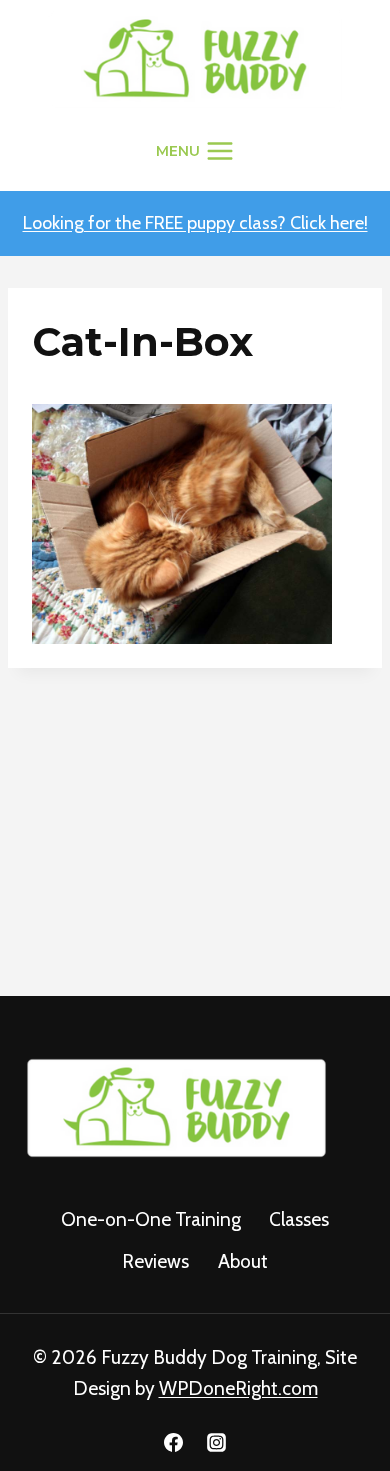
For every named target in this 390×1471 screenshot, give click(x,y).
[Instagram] (217, 1442)
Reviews (155, 1261)
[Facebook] (173, 1442)
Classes (299, 1219)
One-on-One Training (151, 1219)
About (243, 1261)
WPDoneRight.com (238, 1388)
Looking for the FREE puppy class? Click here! (195, 223)
